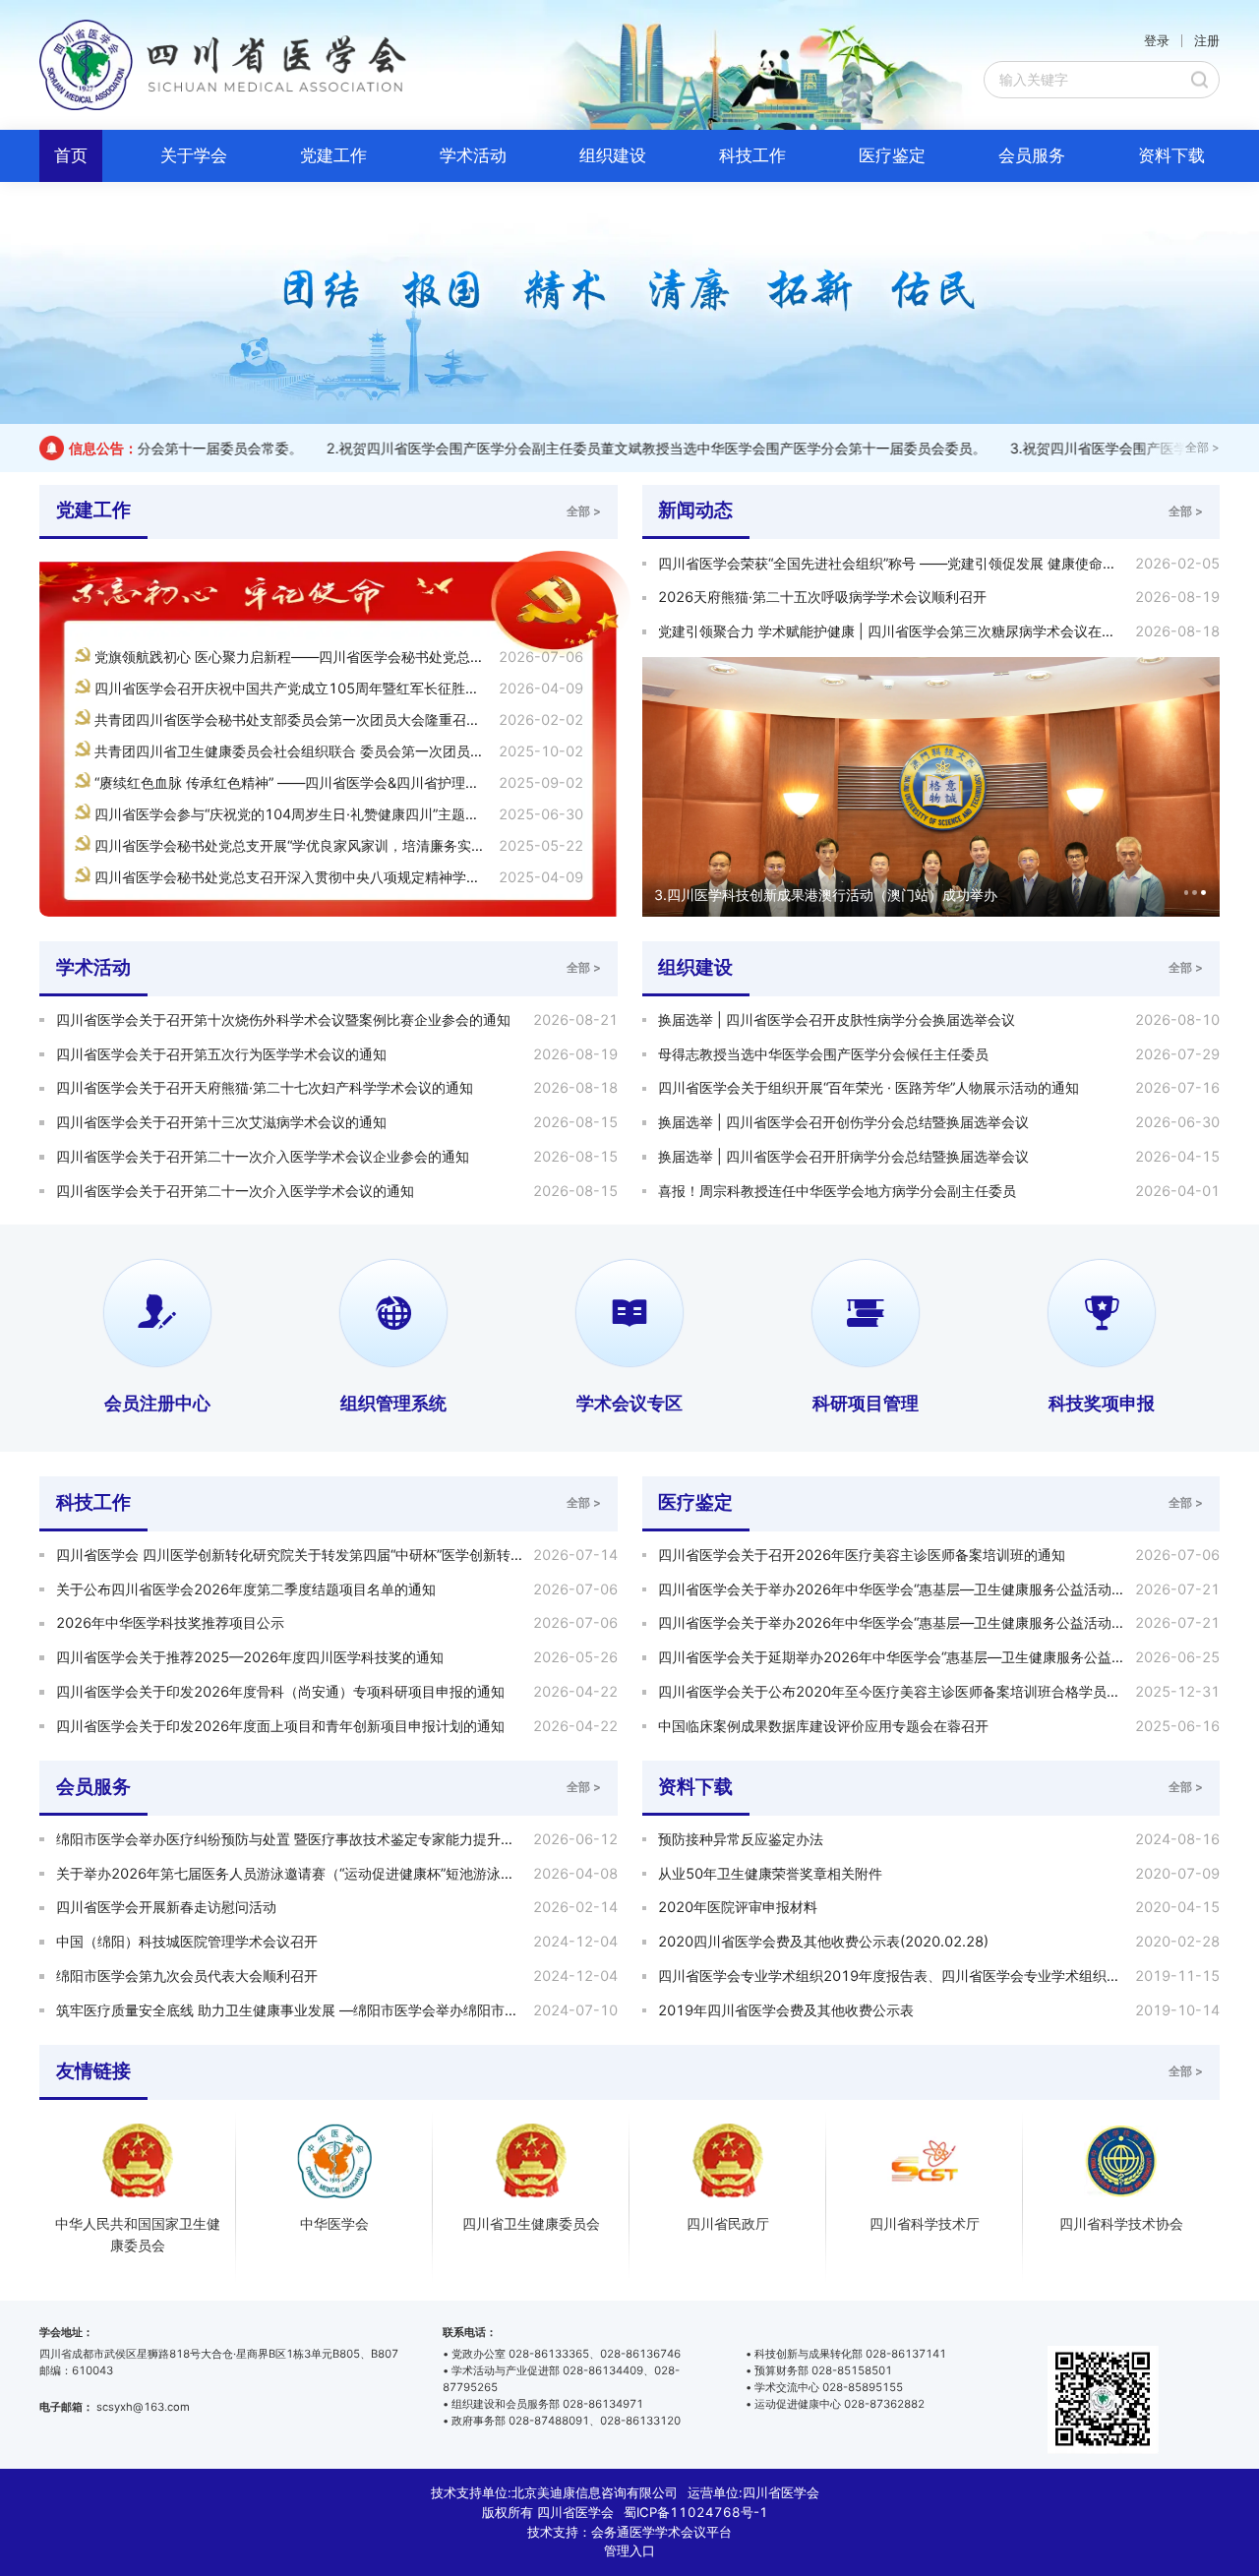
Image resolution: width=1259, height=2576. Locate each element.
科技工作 (752, 155)
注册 (1207, 40)
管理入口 (629, 2550)
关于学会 (194, 155)
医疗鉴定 (892, 155)
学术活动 (473, 155)
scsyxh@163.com (143, 2407)
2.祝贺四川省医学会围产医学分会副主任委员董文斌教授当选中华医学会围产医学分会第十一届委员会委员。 (612, 448)
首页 (71, 155)
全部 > (1202, 448)
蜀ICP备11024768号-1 (696, 2512)
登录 (1157, 40)
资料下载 (1171, 155)
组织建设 (613, 155)
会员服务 (1032, 155)
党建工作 (333, 155)
